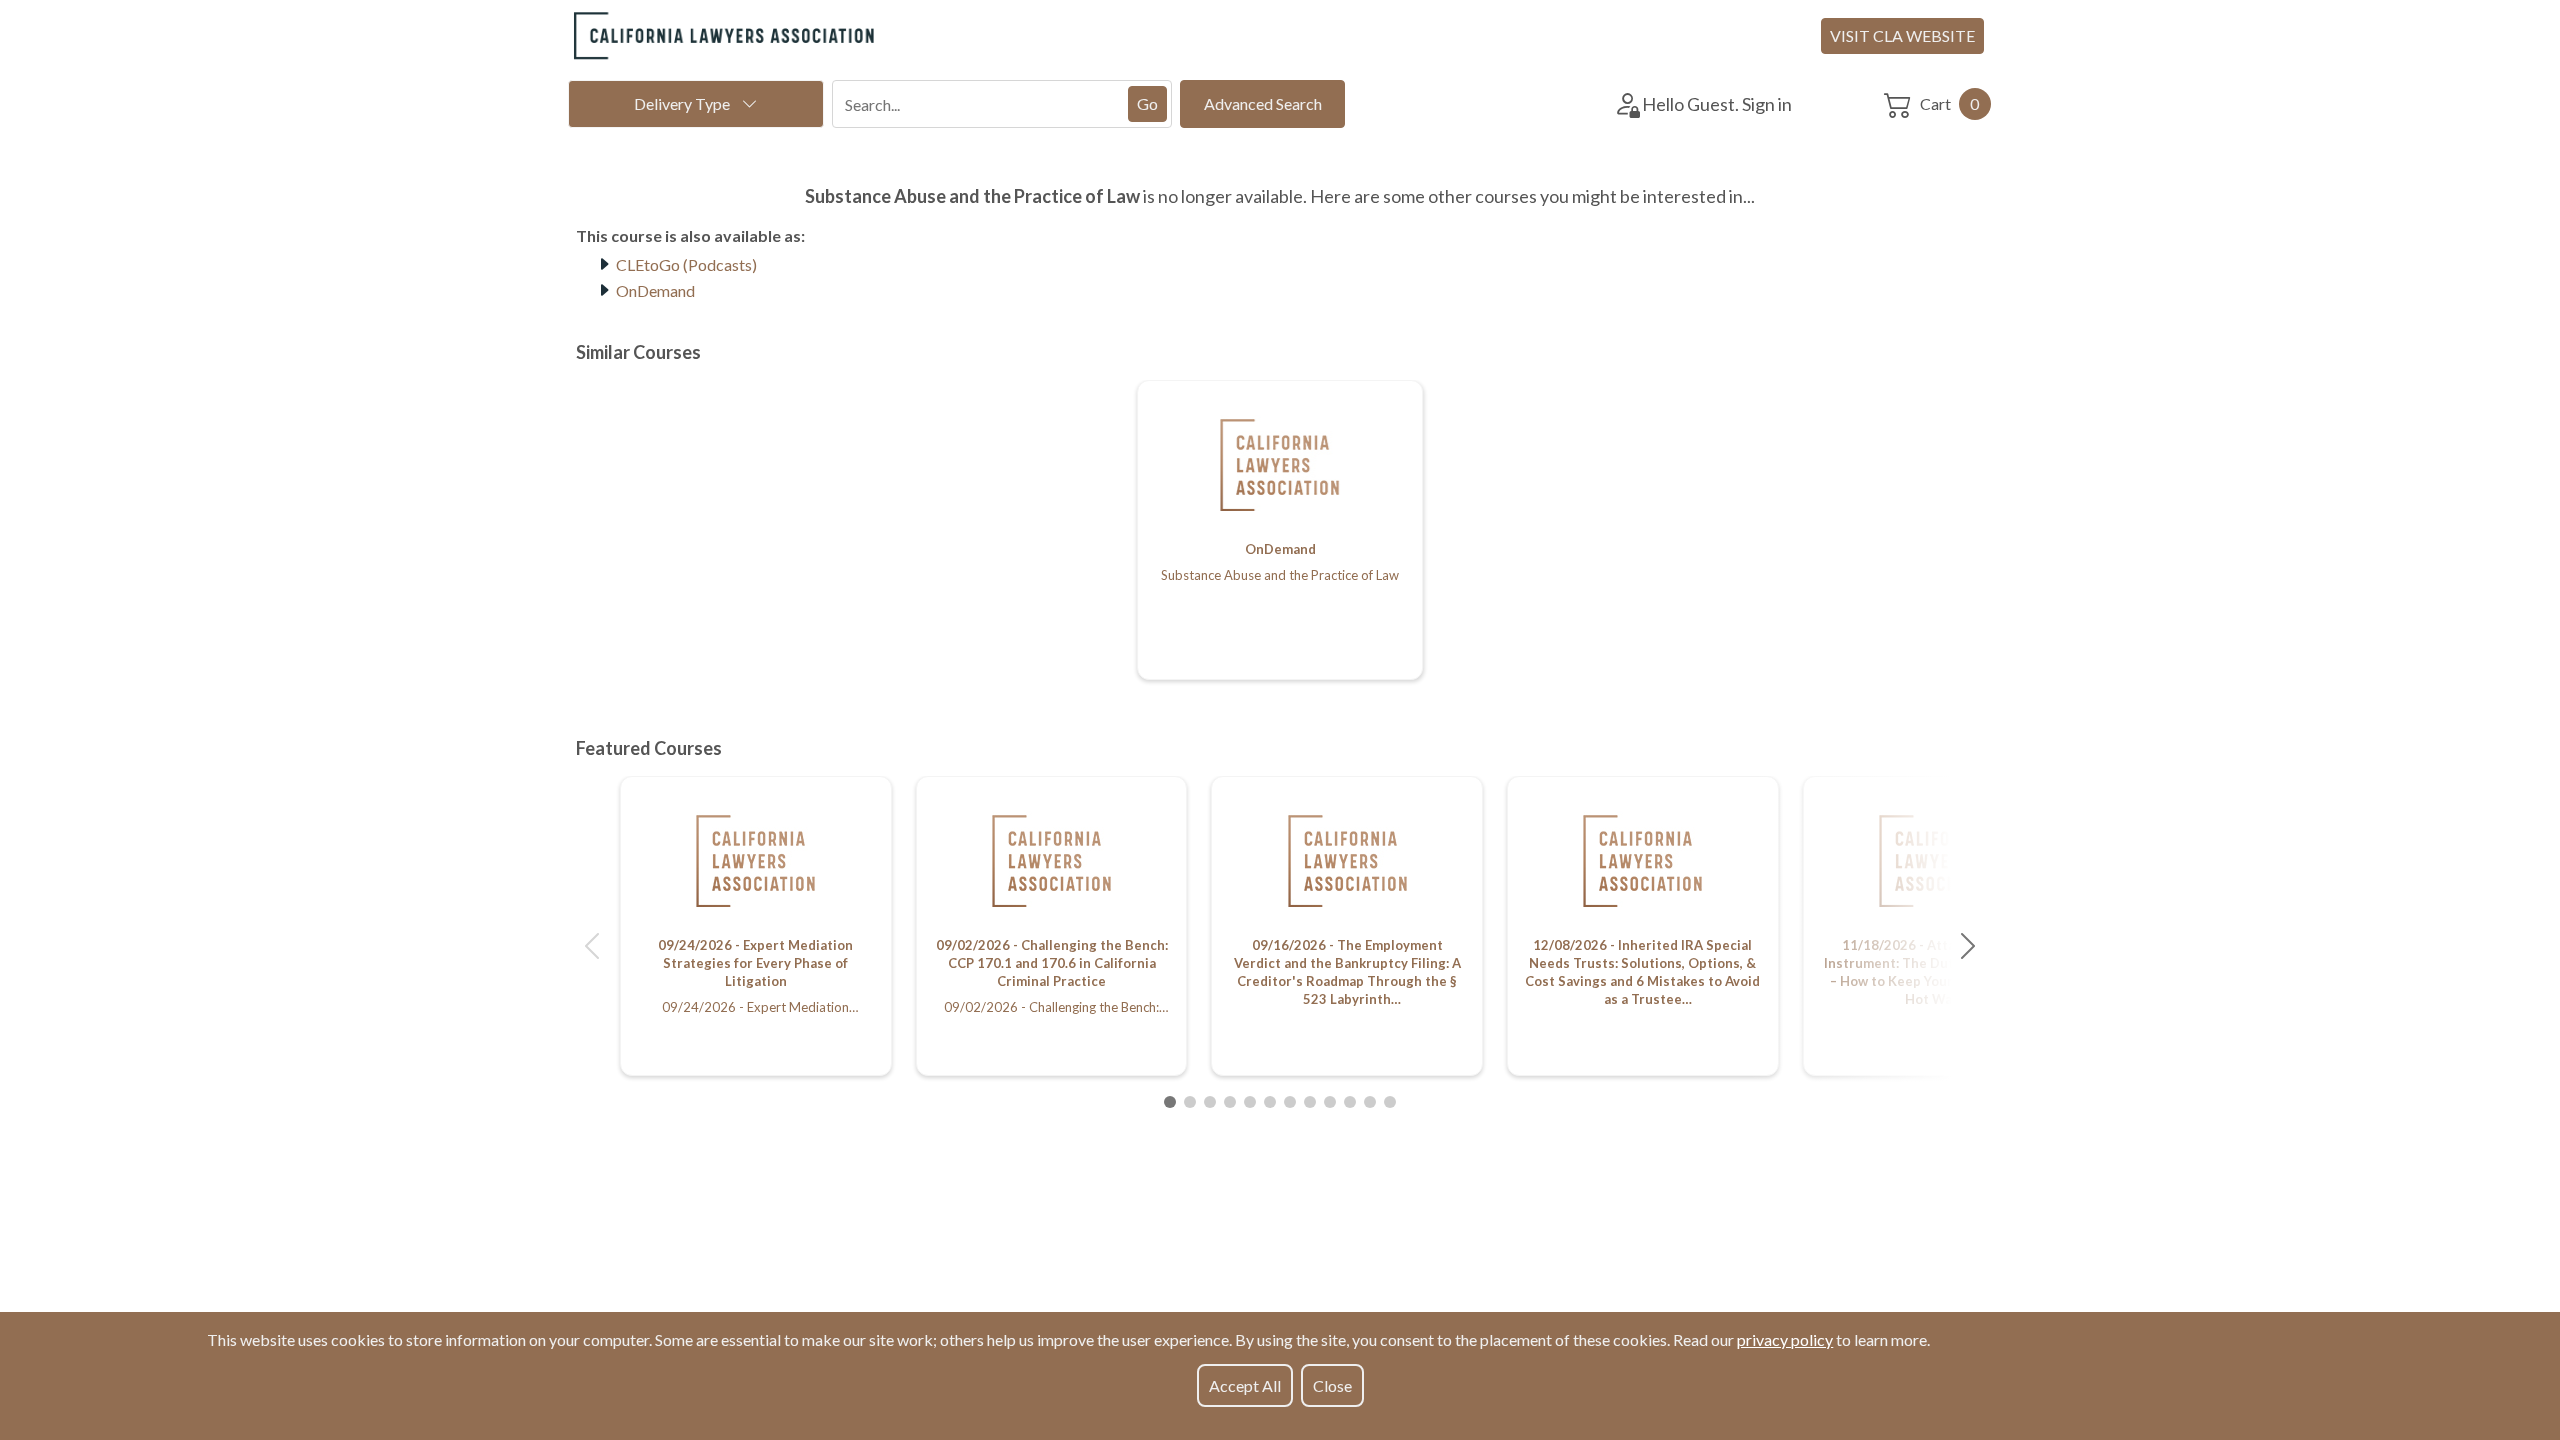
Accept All (1245, 1385)
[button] (592, 946)
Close (1332, 1385)
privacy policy (1785, 1339)
